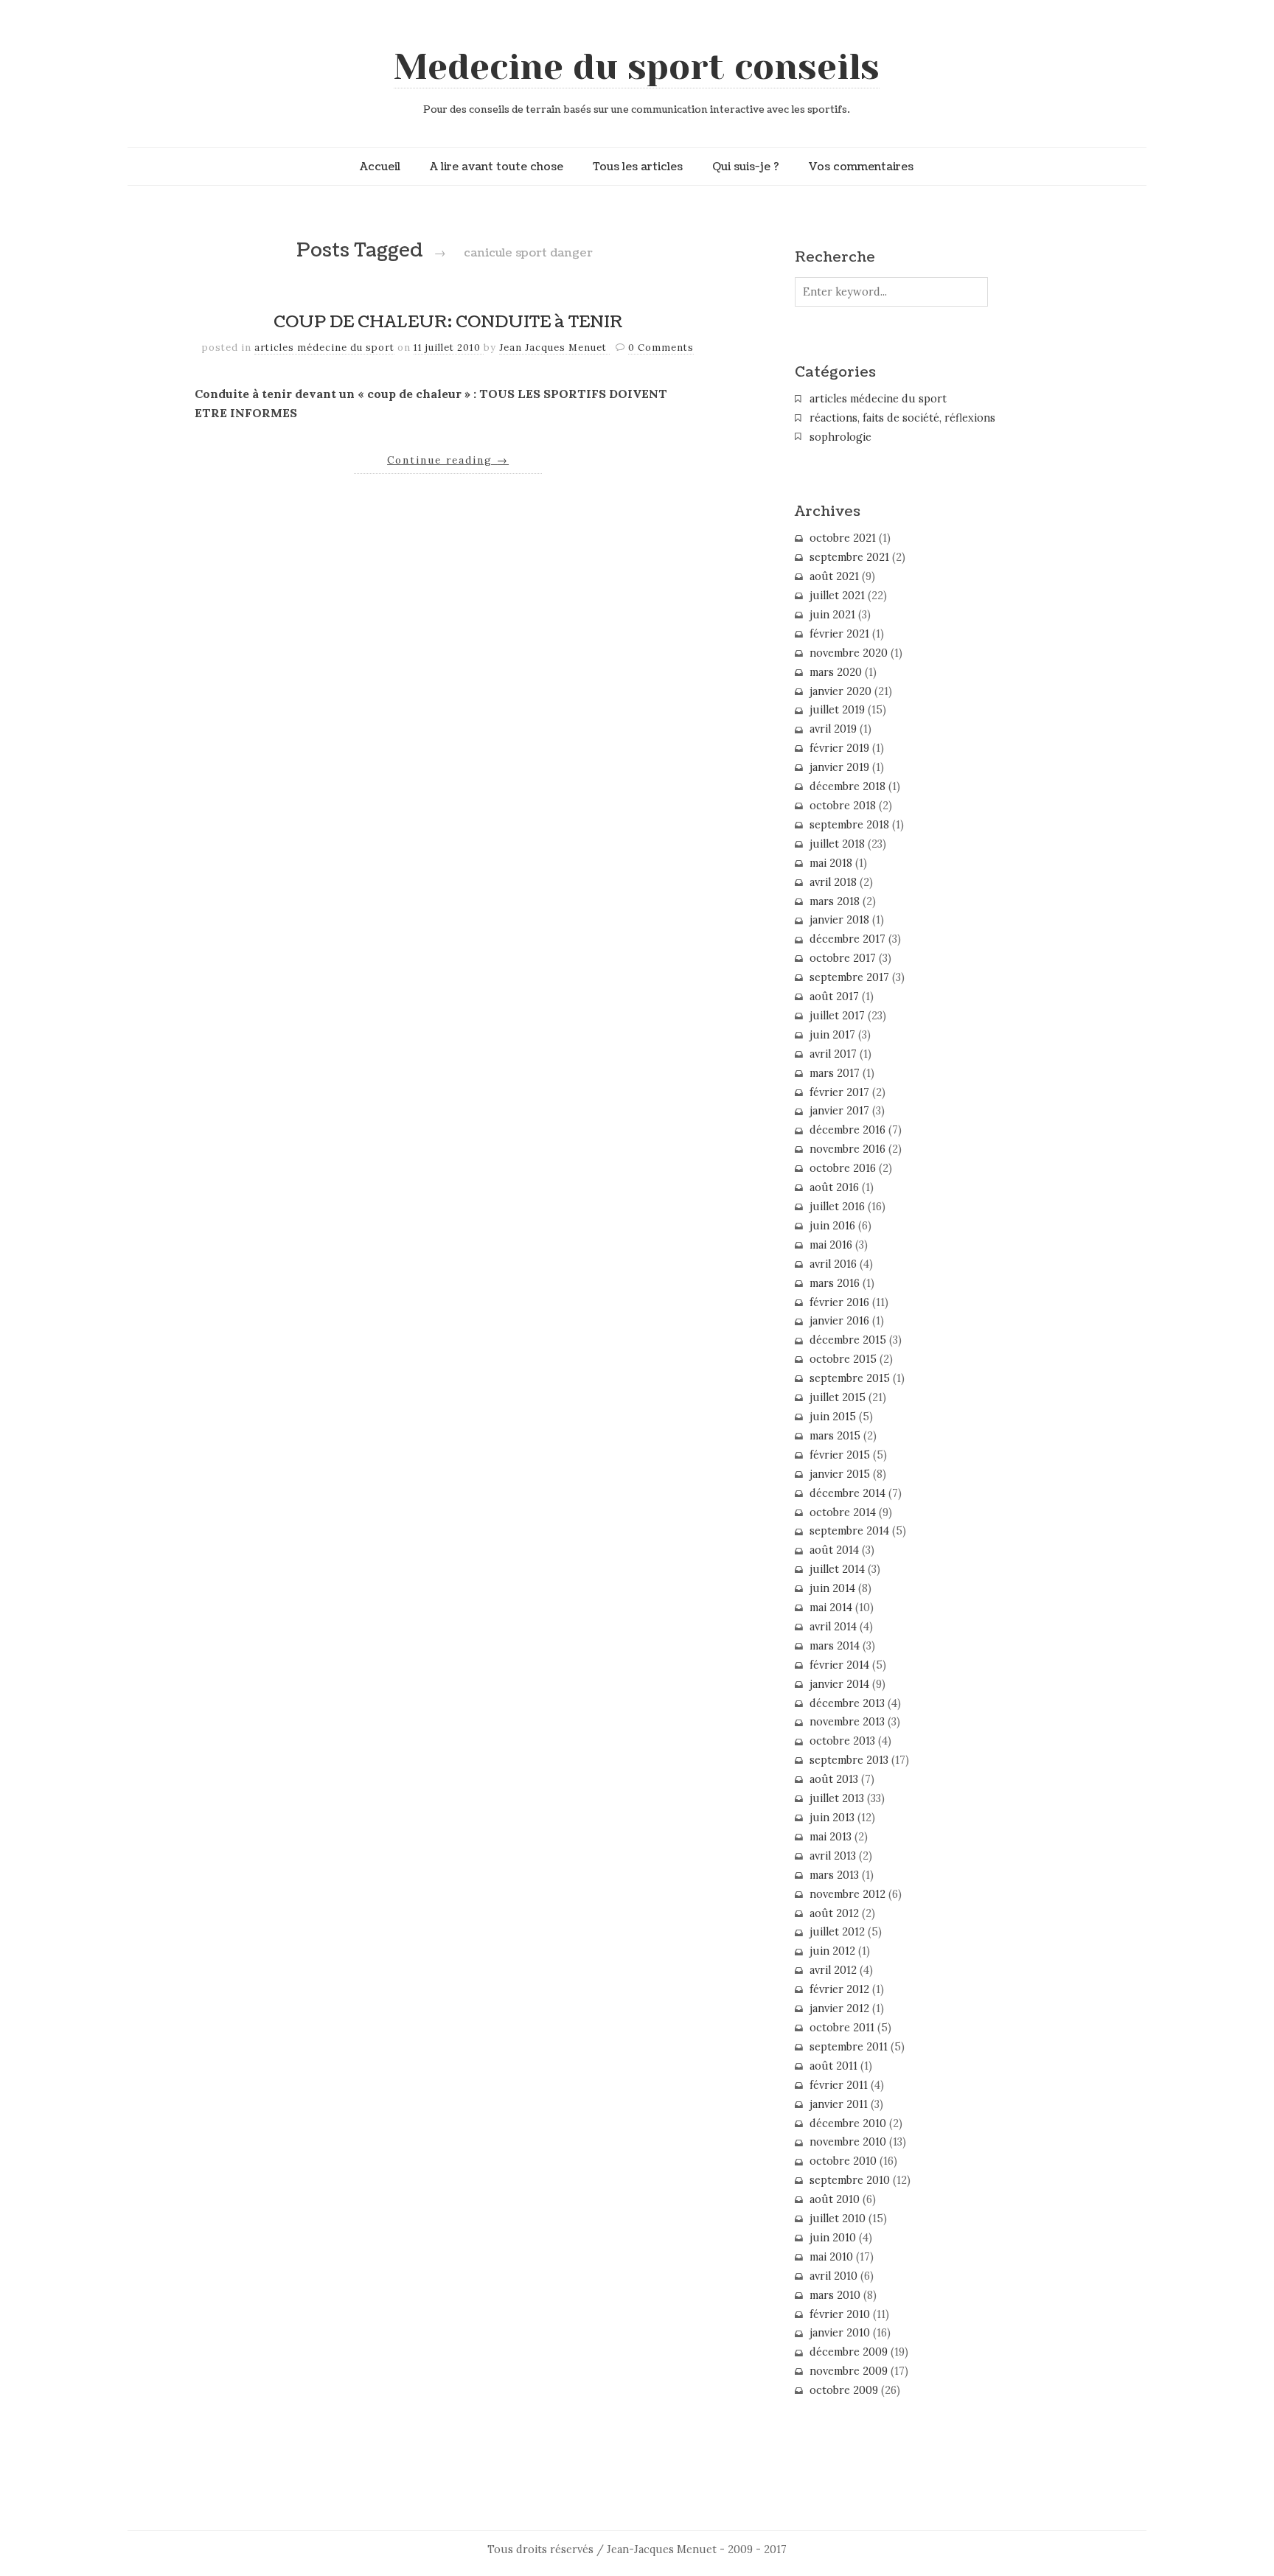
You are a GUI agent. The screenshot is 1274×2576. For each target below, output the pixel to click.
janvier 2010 (840, 2333)
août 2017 (834, 996)
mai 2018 (831, 863)
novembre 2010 (848, 2142)
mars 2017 (835, 1073)
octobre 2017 (843, 958)
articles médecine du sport (324, 348)
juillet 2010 (838, 2219)
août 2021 (834, 576)
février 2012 (839, 1989)
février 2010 (840, 2314)
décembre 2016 (847, 1130)
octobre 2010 (843, 2161)
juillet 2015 (838, 1397)
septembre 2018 (849, 825)
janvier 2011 (839, 2104)
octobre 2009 (844, 2390)
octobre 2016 (843, 1168)
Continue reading (448, 460)
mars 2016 (835, 1283)
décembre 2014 (847, 1493)
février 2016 (839, 1302)
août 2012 (834, 1913)
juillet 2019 (837, 710)
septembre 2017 (849, 977)
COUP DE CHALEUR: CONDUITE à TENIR (448, 322)
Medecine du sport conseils (637, 67)
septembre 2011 (849, 2047)
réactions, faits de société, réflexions (902, 418)
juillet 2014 (837, 1569)
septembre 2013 (849, 1760)
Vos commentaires (861, 167)
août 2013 (834, 1779)
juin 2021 (832, 615)
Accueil (380, 167)
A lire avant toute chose (497, 167)
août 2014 (834, 1550)
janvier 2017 (839, 1111)
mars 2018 (835, 901)
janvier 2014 (839, 1684)
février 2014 (839, 1665)
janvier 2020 (840, 691)
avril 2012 (833, 1970)
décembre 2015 (848, 1340)
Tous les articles (638, 167)
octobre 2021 (843, 538)
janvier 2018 (839, 920)
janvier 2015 (840, 1474)
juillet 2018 (837, 844)
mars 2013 (834, 1875)
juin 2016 (832, 1226)
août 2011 (833, 2066)
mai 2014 (831, 1608)
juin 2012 (832, 1951)
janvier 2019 (839, 767)
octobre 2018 (843, 806)
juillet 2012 (837, 1932)
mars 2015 (835, 1436)
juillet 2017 (837, 1016)
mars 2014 (835, 1646)
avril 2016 (833, 1264)
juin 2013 (832, 1818)
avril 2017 (833, 1054)
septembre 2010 (850, 2180)
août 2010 (835, 2199)
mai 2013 (831, 1837)
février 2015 (840, 1455)
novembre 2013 (847, 1722)
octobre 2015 (843, 1359)
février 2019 (839, 748)
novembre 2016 (847, 1149)
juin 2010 (833, 2238)
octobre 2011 (842, 2028)
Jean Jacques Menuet (554, 348)
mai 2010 (831, 2257)
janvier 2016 (839, 1321)
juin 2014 (832, 1588)
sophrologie (840, 437)
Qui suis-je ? (746, 167)
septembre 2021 (849, 557)
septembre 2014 (849, 1531)
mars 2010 (835, 2295)
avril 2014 (833, 1627)
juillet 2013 (837, 1798)
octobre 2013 (842, 1741)
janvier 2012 (839, 2008)
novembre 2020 (849, 653)
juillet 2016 (837, 1207)
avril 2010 (833, 2276)
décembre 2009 (849, 2352)
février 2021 (839, 634)
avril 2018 (833, 882)
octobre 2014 (843, 1512)
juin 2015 (833, 1417)
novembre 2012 (847, 1894)
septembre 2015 (850, 1378)
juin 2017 (832, 1035)
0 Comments (661, 348)
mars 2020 (836, 672)
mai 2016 (831, 1245)
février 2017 (839, 1092)
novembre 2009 (849, 2371)
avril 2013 (833, 1856)
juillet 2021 (837, 596)
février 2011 (839, 2085)
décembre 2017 (847, 939)
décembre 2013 (847, 1703)
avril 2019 (833, 729)
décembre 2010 (848, 2123)
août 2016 (834, 1187)
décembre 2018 (847, 786)
